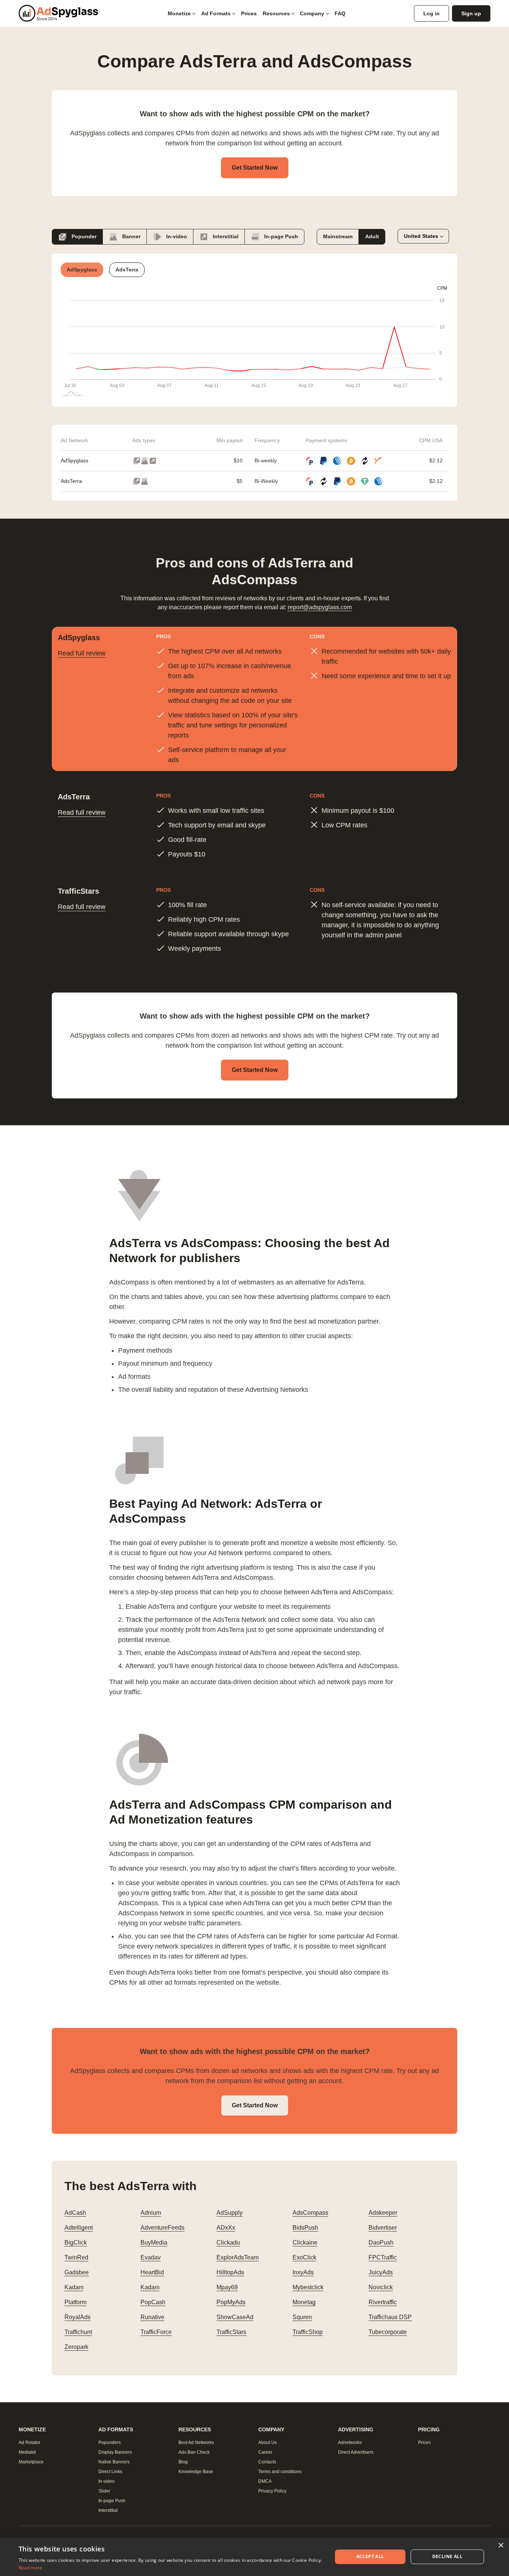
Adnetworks (350, 2443)
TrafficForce (156, 2332)
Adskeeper (383, 2213)
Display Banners (115, 2452)
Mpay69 (227, 2287)
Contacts (267, 2462)
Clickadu (228, 2242)
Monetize (179, 13)
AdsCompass (310, 2213)
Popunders (110, 2443)
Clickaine (305, 2242)
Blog (183, 2462)
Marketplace (31, 2462)
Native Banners (114, 2462)
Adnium (151, 2213)
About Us (268, 2443)
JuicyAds (381, 2272)
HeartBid (152, 2272)
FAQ (340, 13)
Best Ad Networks (196, 2443)
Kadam (74, 2287)
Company (312, 13)
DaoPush (381, 2242)
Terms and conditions (280, 2472)
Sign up (471, 13)
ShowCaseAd (235, 2317)
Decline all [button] (447, 2556)
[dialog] (255, 2557)
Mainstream (338, 236)
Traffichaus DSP (390, 2317)
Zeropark (76, 2347)
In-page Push (280, 236)
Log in (431, 13)
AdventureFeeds (162, 2228)
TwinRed (76, 2257)
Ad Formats (216, 13)
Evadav (151, 2257)
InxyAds (303, 2272)
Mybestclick (308, 2287)
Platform (75, 2302)
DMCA (265, 2481)
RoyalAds (78, 2317)
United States (421, 236)
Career (265, 2452)
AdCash (75, 2213)
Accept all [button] (370, 2556)
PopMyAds (231, 2302)
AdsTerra (71, 481)
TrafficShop (308, 2332)
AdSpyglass (75, 460)
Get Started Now (255, 168)
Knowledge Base (196, 2472)
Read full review (82, 653)
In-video (176, 236)
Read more (31, 2568)
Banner (131, 236)
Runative (152, 2317)
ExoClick (304, 2257)
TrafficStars (231, 2332)
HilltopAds (230, 2272)
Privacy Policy (272, 2491)
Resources (276, 13)
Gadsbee (77, 2272)
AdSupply (230, 2213)
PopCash (153, 2302)
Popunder (83, 236)
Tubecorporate (388, 2332)
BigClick (76, 2242)
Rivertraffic (383, 2302)
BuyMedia (154, 2242)
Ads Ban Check (194, 2452)
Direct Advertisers (356, 2452)
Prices (249, 13)
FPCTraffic (383, 2257)
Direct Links (110, 2472)
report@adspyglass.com (320, 607)
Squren (302, 2317)
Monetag (304, 2302)
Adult (372, 236)
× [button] (501, 2546)
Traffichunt (78, 2332)
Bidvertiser (383, 2228)
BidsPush (305, 2228)
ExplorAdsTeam (238, 2257)
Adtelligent (79, 2228)
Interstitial (225, 236)
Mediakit (27, 2452)
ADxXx (226, 2228)
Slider (104, 2491)
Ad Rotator (29, 2443)
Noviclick (381, 2287)
